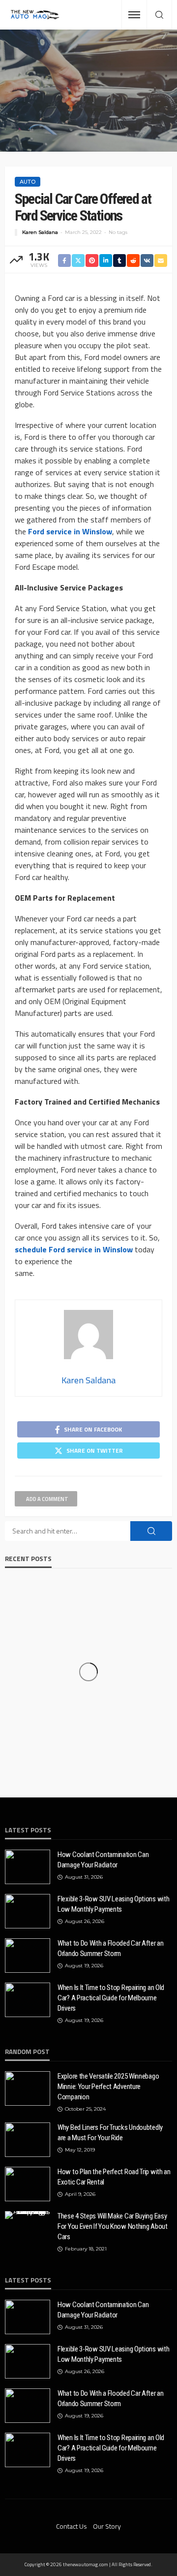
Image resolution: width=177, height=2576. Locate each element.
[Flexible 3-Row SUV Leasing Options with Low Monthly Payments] (28, 1911)
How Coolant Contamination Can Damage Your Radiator (103, 1860)
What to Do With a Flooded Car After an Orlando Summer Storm (111, 1948)
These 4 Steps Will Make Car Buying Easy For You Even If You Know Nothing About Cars (113, 2226)
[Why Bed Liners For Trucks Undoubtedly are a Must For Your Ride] (28, 2140)
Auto (28, 182)
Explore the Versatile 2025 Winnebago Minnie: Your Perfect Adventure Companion (108, 2087)
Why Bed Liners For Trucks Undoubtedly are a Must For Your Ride (110, 2133)
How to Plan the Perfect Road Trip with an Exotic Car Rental (114, 2177)
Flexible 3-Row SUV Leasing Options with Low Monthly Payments (113, 1904)
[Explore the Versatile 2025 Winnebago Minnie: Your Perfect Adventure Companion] (28, 2088)
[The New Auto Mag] (35, 15)
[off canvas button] (134, 15)
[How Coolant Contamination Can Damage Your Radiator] (28, 1867)
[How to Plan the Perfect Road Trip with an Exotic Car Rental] (28, 2184)
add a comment (47, 1499)
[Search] (159, 15)
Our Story (107, 2526)
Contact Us (72, 2526)
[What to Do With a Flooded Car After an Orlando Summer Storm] (28, 1956)
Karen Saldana (40, 232)
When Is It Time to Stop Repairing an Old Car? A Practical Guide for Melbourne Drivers (111, 1998)
